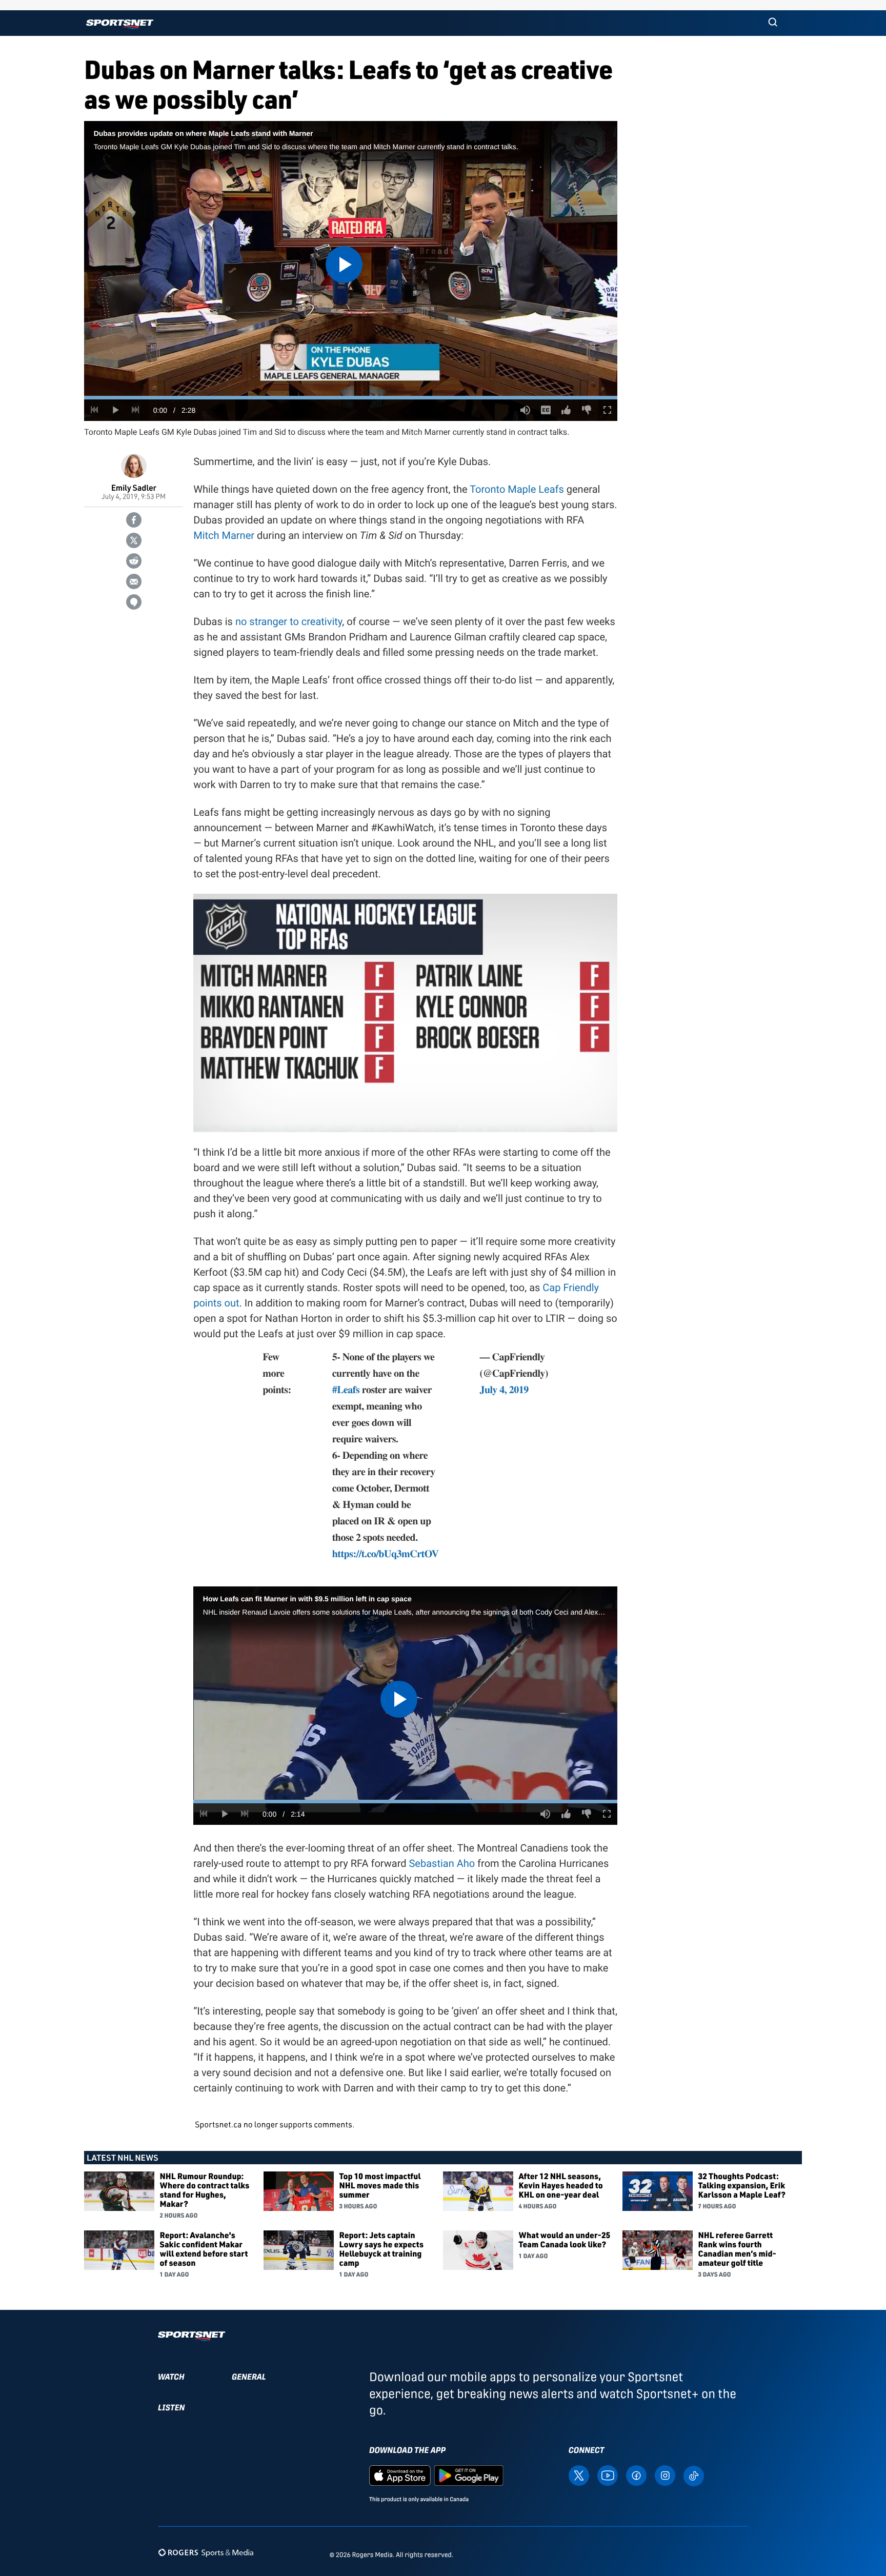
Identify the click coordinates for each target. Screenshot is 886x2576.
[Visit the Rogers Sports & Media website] (206, 2553)
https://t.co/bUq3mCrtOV (386, 1553)
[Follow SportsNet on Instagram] (665, 2475)
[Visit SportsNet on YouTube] (608, 2475)
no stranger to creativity (289, 621)
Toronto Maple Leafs (517, 489)
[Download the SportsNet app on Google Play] (469, 2475)
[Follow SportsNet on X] (579, 2475)
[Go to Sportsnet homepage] (120, 24)
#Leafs (346, 1389)
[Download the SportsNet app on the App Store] (400, 2475)
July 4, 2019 (504, 1389)
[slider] (351, 398)
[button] (773, 23)
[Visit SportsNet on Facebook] (636, 2475)
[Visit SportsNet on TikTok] (694, 2475)
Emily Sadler (134, 487)
